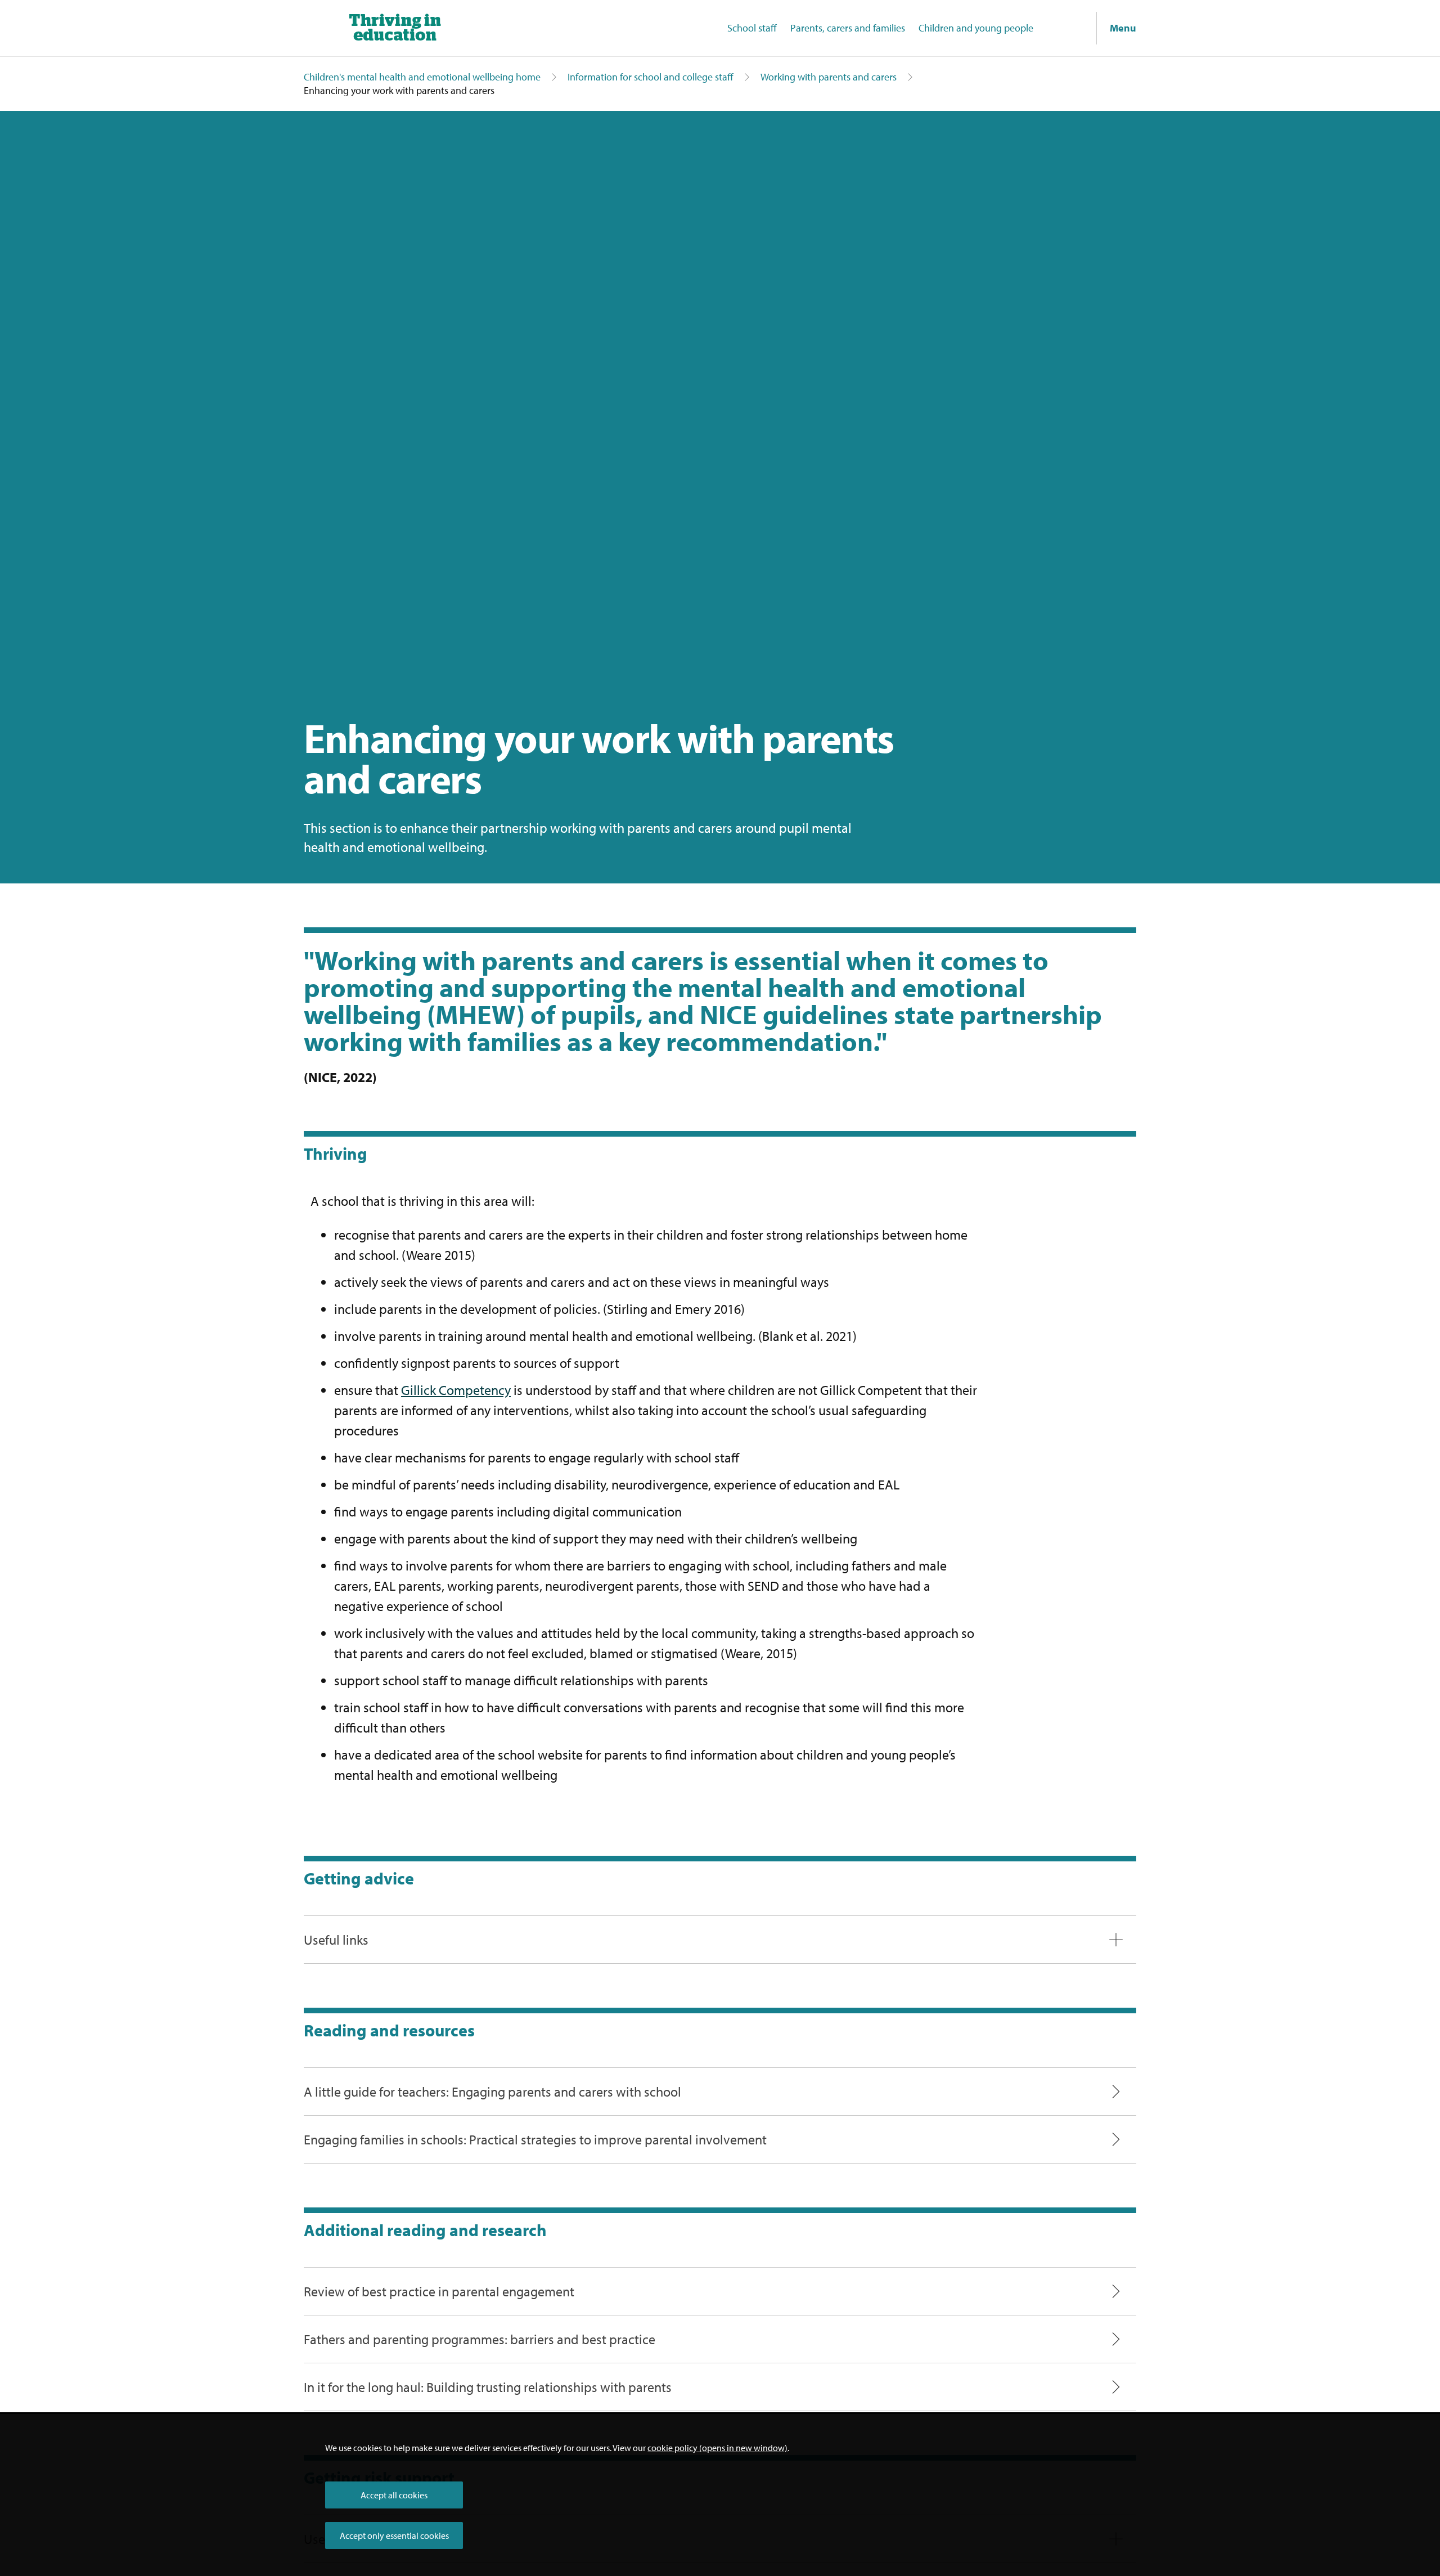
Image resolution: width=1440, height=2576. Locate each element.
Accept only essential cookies (394, 2535)
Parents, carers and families (848, 28)
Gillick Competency (456, 1390)
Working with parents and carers (829, 77)
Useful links (336, 1940)
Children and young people (976, 28)
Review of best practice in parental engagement (439, 2291)
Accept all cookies (394, 2495)
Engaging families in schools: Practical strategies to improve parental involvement (535, 2139)
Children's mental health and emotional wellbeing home (422, 77)
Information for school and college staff (651, 77)
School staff (752, 28)
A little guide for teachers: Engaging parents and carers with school (492, 2092)
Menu (1123, 28)
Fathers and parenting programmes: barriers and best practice (480, 2339)
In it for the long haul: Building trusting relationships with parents (488, 2387)
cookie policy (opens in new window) (717, 2448)
